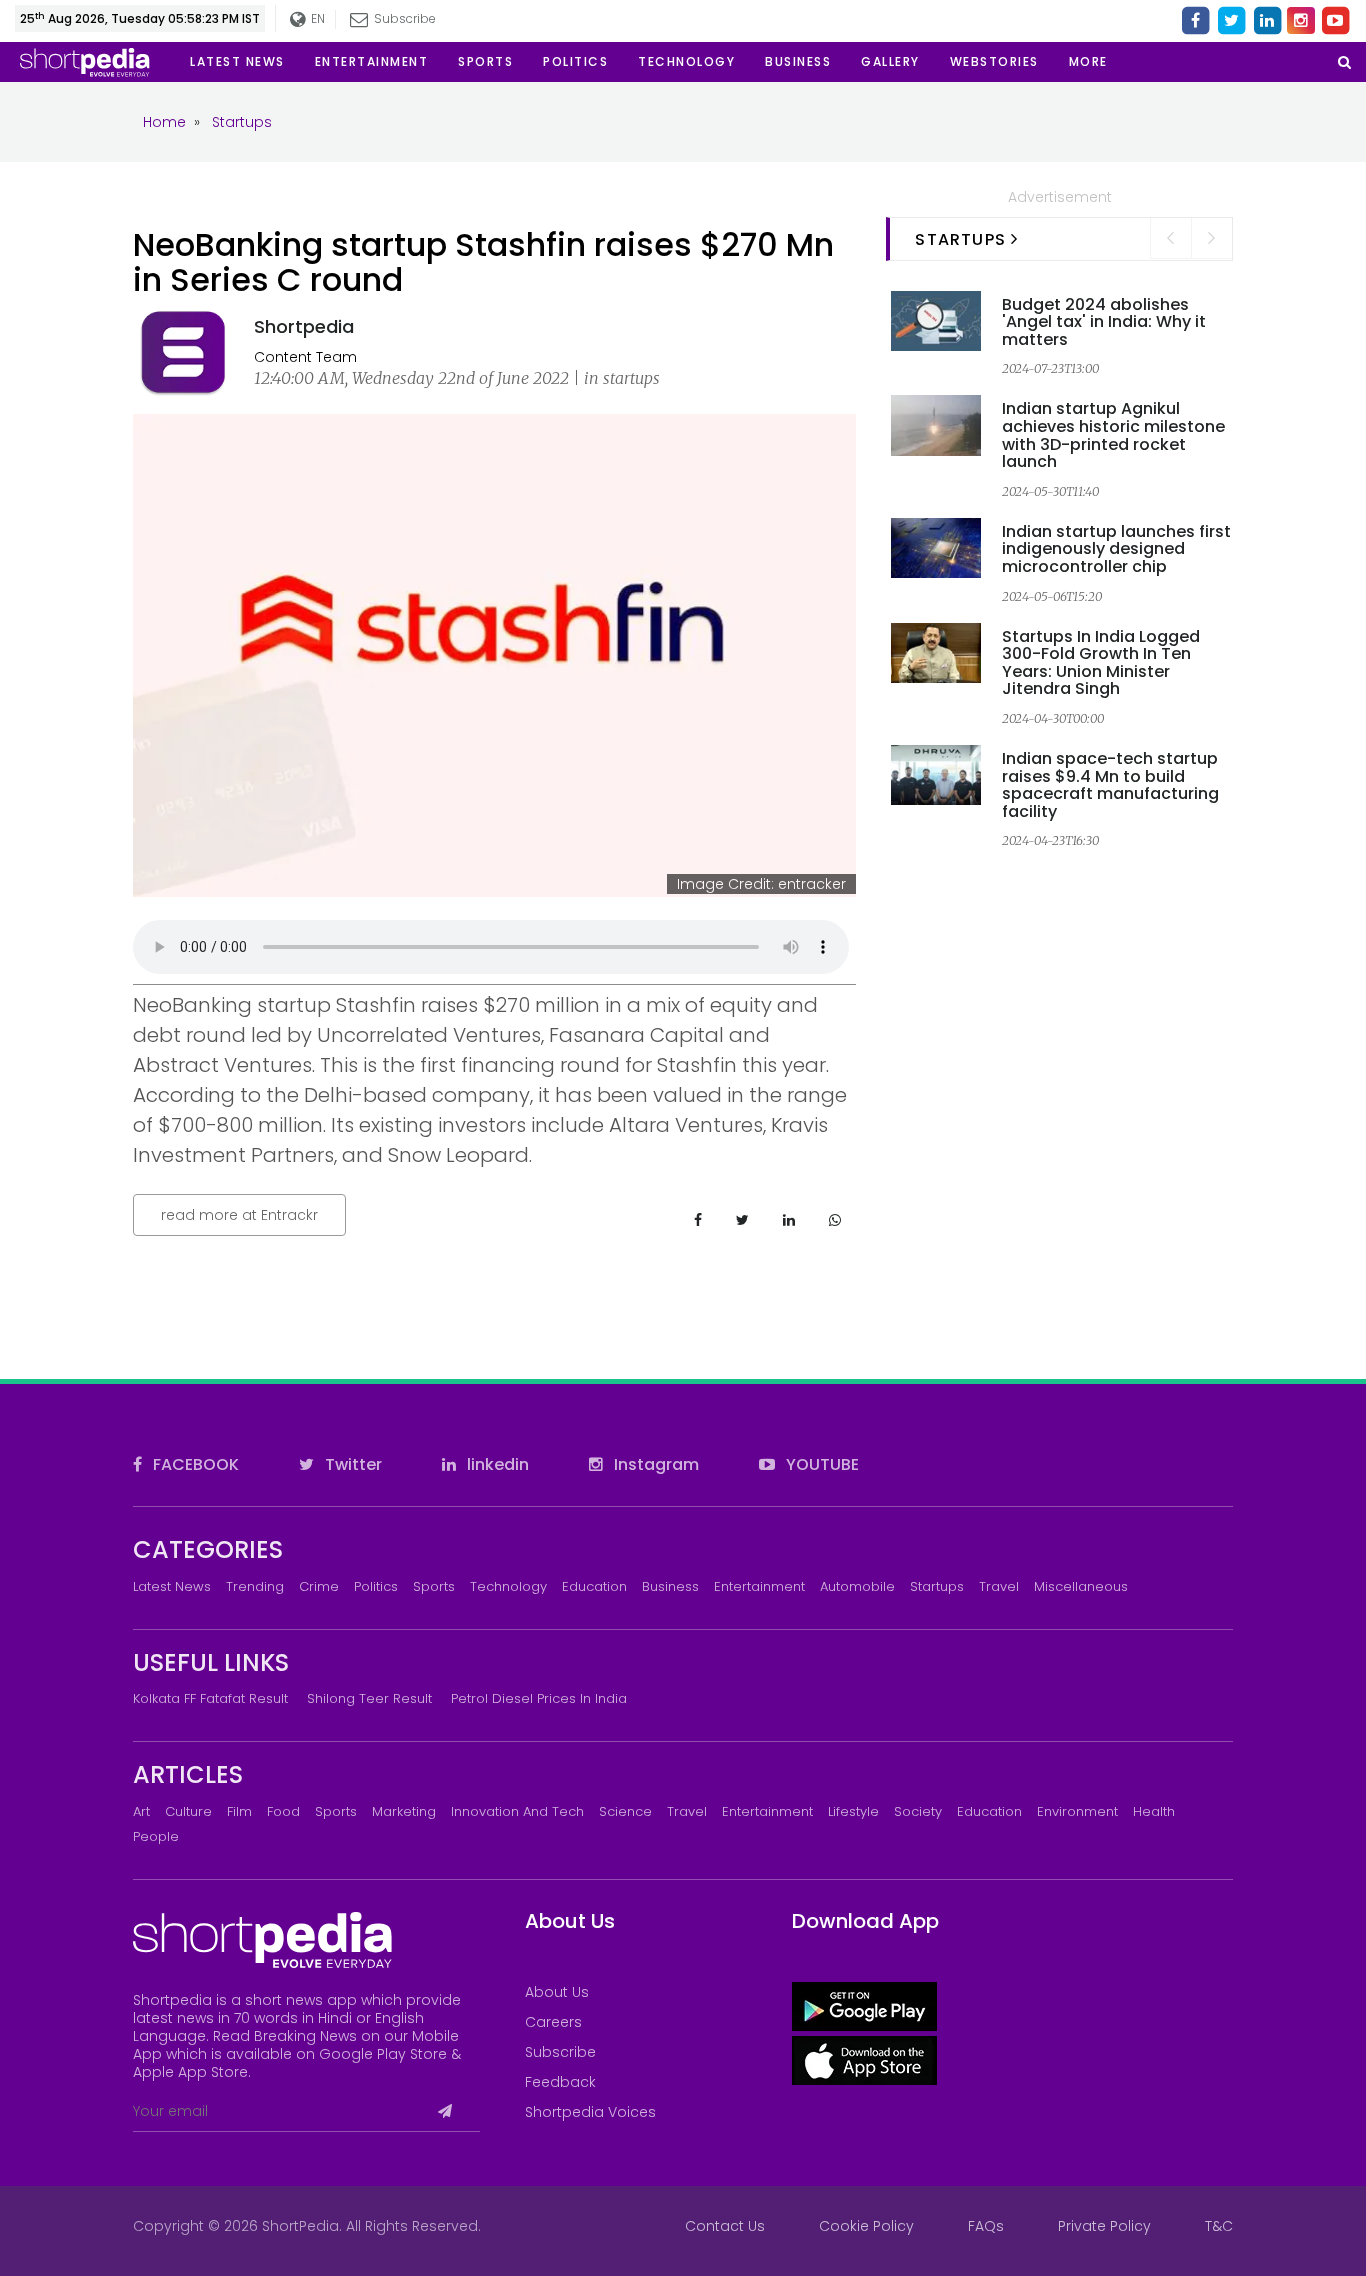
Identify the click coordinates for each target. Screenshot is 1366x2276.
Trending (255, 1586)
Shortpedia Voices (590, 2112)
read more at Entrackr (239, 1215)
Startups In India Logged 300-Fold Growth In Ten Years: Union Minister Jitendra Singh (1101, 663)
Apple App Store (190, 2072)
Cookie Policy (866, 2226)
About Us (557, 1992)
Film (239, 1811)
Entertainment (759, 1586)
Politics (376, 1586)
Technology (508, 1586)
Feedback (560, 2082)
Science (625, 1811)
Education (594, 1586)
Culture (188, 1811)
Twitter (351, 1464)
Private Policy (1104, 2226)
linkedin (496, 1464)
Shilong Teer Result (369, 1698)
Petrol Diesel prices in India (539, 1698)
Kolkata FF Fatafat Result (210, 1698)
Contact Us (725, 2226)
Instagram (654, 1464)
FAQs (986, 2226)
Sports (434, 1586)
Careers (553, 2022)
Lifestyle (853, 1811)
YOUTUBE (820, 1464)
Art (141, 1811)
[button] (1088, 62)
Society (918, 1811)
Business (670, 1586)
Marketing (404, 1811)
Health (1154, 1811)
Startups (937, 1586)
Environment (1077, 1811)
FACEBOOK (194, 1464)
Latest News (172, 1586)
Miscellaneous (1081, 1586)
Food (283, 1811)
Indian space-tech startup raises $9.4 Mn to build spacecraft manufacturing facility (1110, 785)
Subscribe (560, 2052)
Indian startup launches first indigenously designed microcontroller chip (1116, 549)
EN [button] (317, 18)
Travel (999, 1586)
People (156, 1836)
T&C (1219, 2226)
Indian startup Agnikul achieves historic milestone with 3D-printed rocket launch (1113, 435)
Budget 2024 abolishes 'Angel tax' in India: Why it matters (1104, 322)
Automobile (857, 1586)
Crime (319, 1586)
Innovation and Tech (517, 1811)
